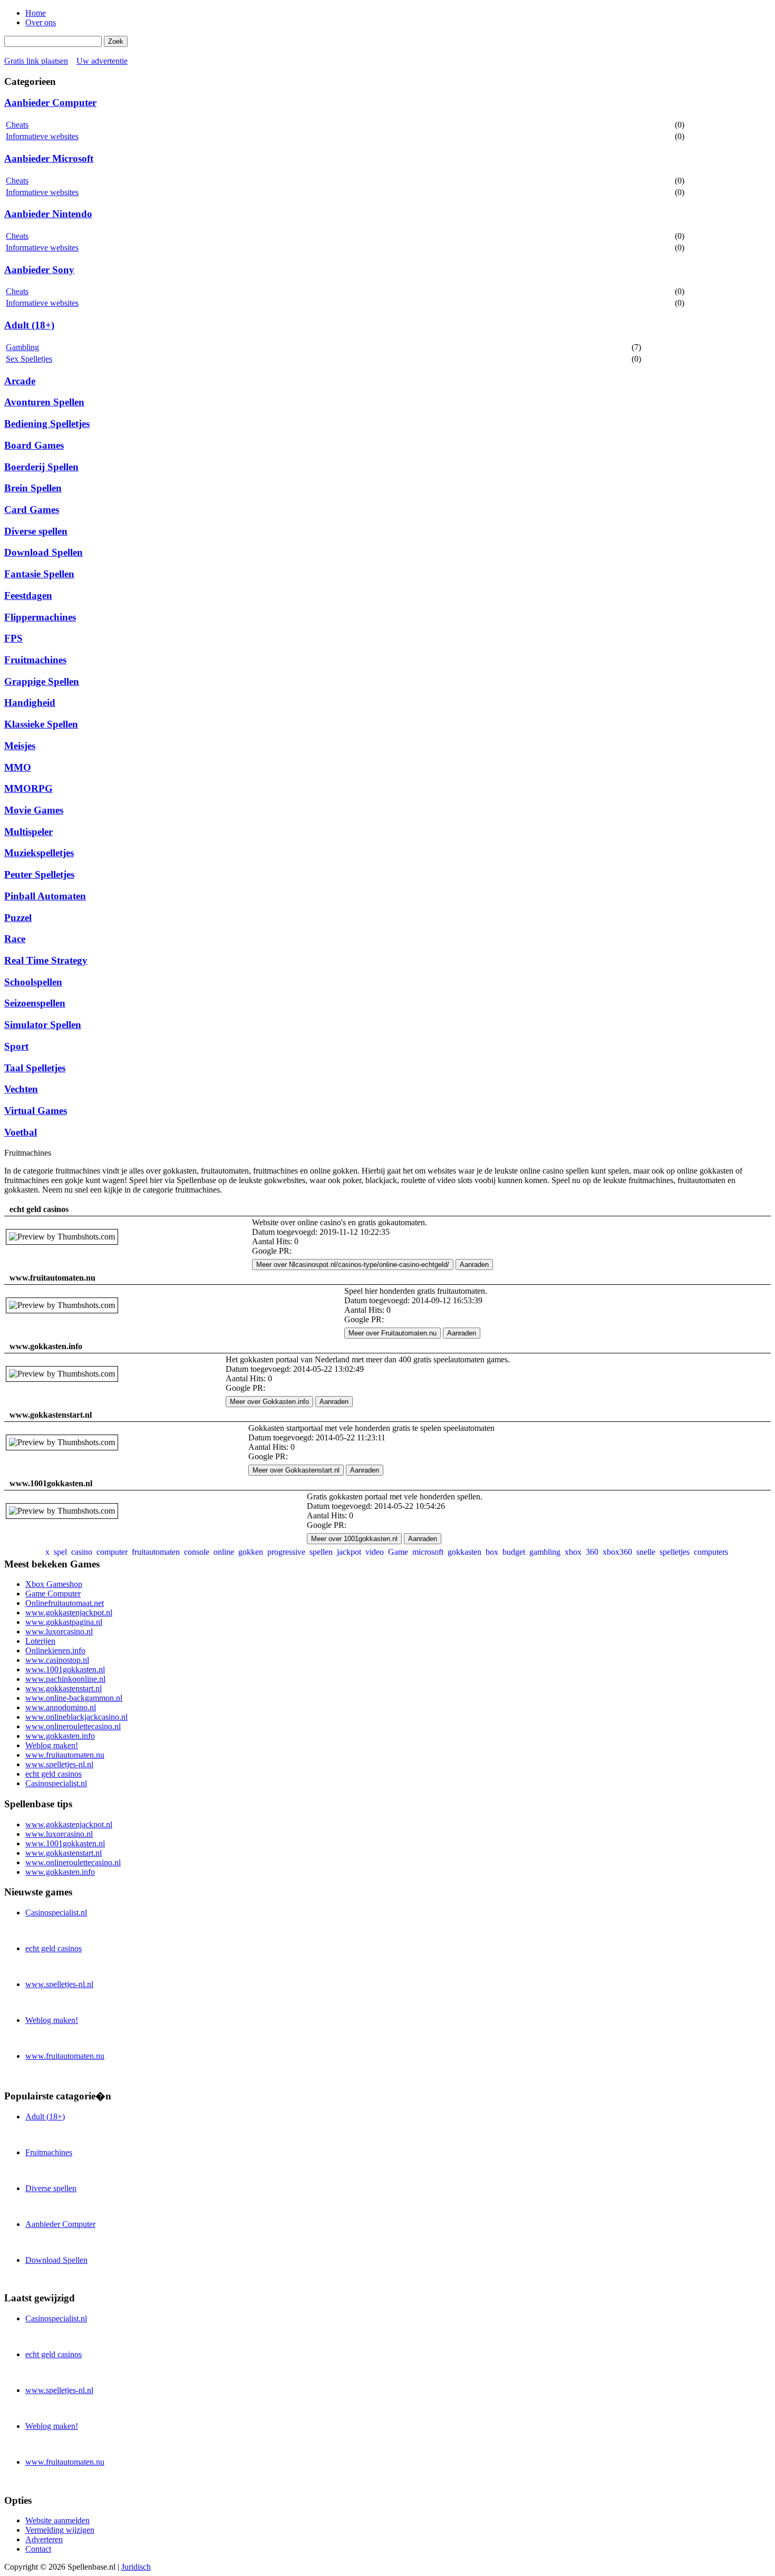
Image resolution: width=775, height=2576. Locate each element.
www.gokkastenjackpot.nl (69, 1613)
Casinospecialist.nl (56, 1783)
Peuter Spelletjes (39, 874)
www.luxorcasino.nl (59, 1631)
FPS (13, 638)
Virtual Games (36, 1111)
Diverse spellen (36, 531)
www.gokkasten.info (60, 1736)
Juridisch (136, 2567)
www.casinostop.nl (57, 1660)
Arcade (20, 381)
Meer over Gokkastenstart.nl (296, 1470)
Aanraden (474, 1265)
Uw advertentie (102, 61)
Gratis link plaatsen (36, 61)
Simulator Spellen (43, 1025)
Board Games (34, 445)
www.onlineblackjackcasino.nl (76, 1717)
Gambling (22, 347)
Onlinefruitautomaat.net (65, 1603)
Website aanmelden (57, 2520)
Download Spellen (43, 552)
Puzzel (18, 918)
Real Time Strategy (46, 960)
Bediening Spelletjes (47, 424)
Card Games (32, 510)
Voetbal (21, 1132)
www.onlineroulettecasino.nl (73, 1726)
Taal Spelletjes (35, 1068)
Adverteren (44, 2539)
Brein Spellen (33, 488)
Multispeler (28, 832)
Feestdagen (28, 595)
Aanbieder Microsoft (49, 158)
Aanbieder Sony (39, 270)
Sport (16, 1046)
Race (15, 939)
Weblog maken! (52, 1745)
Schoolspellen (33, 982)
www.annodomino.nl (61, 1707)
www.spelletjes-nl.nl (59, 1764)
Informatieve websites (42, 136)
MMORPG (28, 788)
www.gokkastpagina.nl (64, 1622)
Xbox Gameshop (54, 1584)
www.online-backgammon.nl (74, 1698)
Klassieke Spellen (41, 724)
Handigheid (30, 703)
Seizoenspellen (35, 1003)
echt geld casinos (54, 1774)
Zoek (116, 41)
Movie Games (34, 810)
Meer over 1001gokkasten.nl (354, 1539)
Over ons (41, 22)
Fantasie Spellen (39, 574)
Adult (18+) (29, 325)
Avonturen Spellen (44, 402)
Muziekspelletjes (39, 853)
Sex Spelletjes (29, 359)
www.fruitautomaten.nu (65, 1755)
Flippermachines (40, 617)
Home (36, 13)
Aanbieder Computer (50, 103)
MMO (18, 767)
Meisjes (20, 746)
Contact (38, 2549)
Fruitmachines (35, 660)
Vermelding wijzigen (60, 2530)
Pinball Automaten (45, 896)
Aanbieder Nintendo (48, 214)
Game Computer (53, 1594)
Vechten (21, 1089)
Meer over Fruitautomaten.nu (393, 1333)
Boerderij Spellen (41, 467)
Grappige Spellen (42, 681)
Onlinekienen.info (55, 1650)
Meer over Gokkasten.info (269, 1402)
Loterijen (40, 1641)
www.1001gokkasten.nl (65, 1669)
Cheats (17, 125)
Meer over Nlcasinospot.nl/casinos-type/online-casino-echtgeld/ (353, 1265)
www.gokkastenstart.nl (64, 1688)
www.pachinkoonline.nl (65, 1679)
